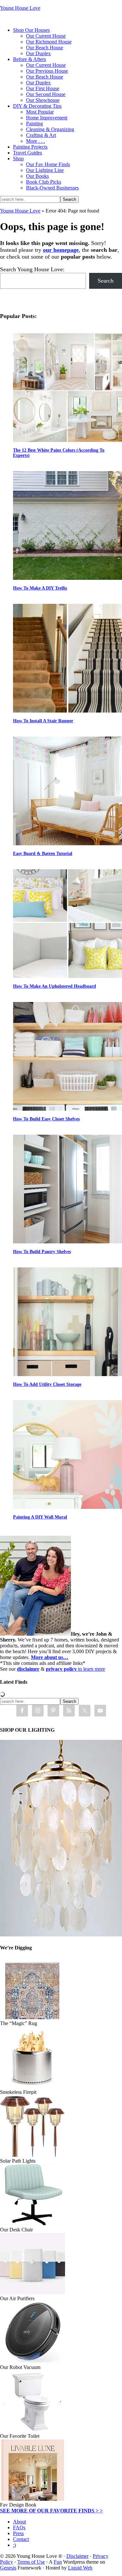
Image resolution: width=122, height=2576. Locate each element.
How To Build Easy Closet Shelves (46, 1119)
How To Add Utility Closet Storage (47, 1384)
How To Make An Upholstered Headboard (54, 986)
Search (106, 281)
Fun (58, 2562)
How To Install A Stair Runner (43, 721)
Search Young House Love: (32, 269)
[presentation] (68, 388)
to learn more (75, 1669)
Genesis (8, 2568)
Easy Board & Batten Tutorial (43, 854)
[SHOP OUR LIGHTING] (61, 1935)
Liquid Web (80, 2568)
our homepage (61, 250)
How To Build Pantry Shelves (42, 1252)
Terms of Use (31, 2562)
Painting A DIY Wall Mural (40, 1517)
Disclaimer (77, 2556)
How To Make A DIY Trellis (40, 588)
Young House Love (20, 8)
